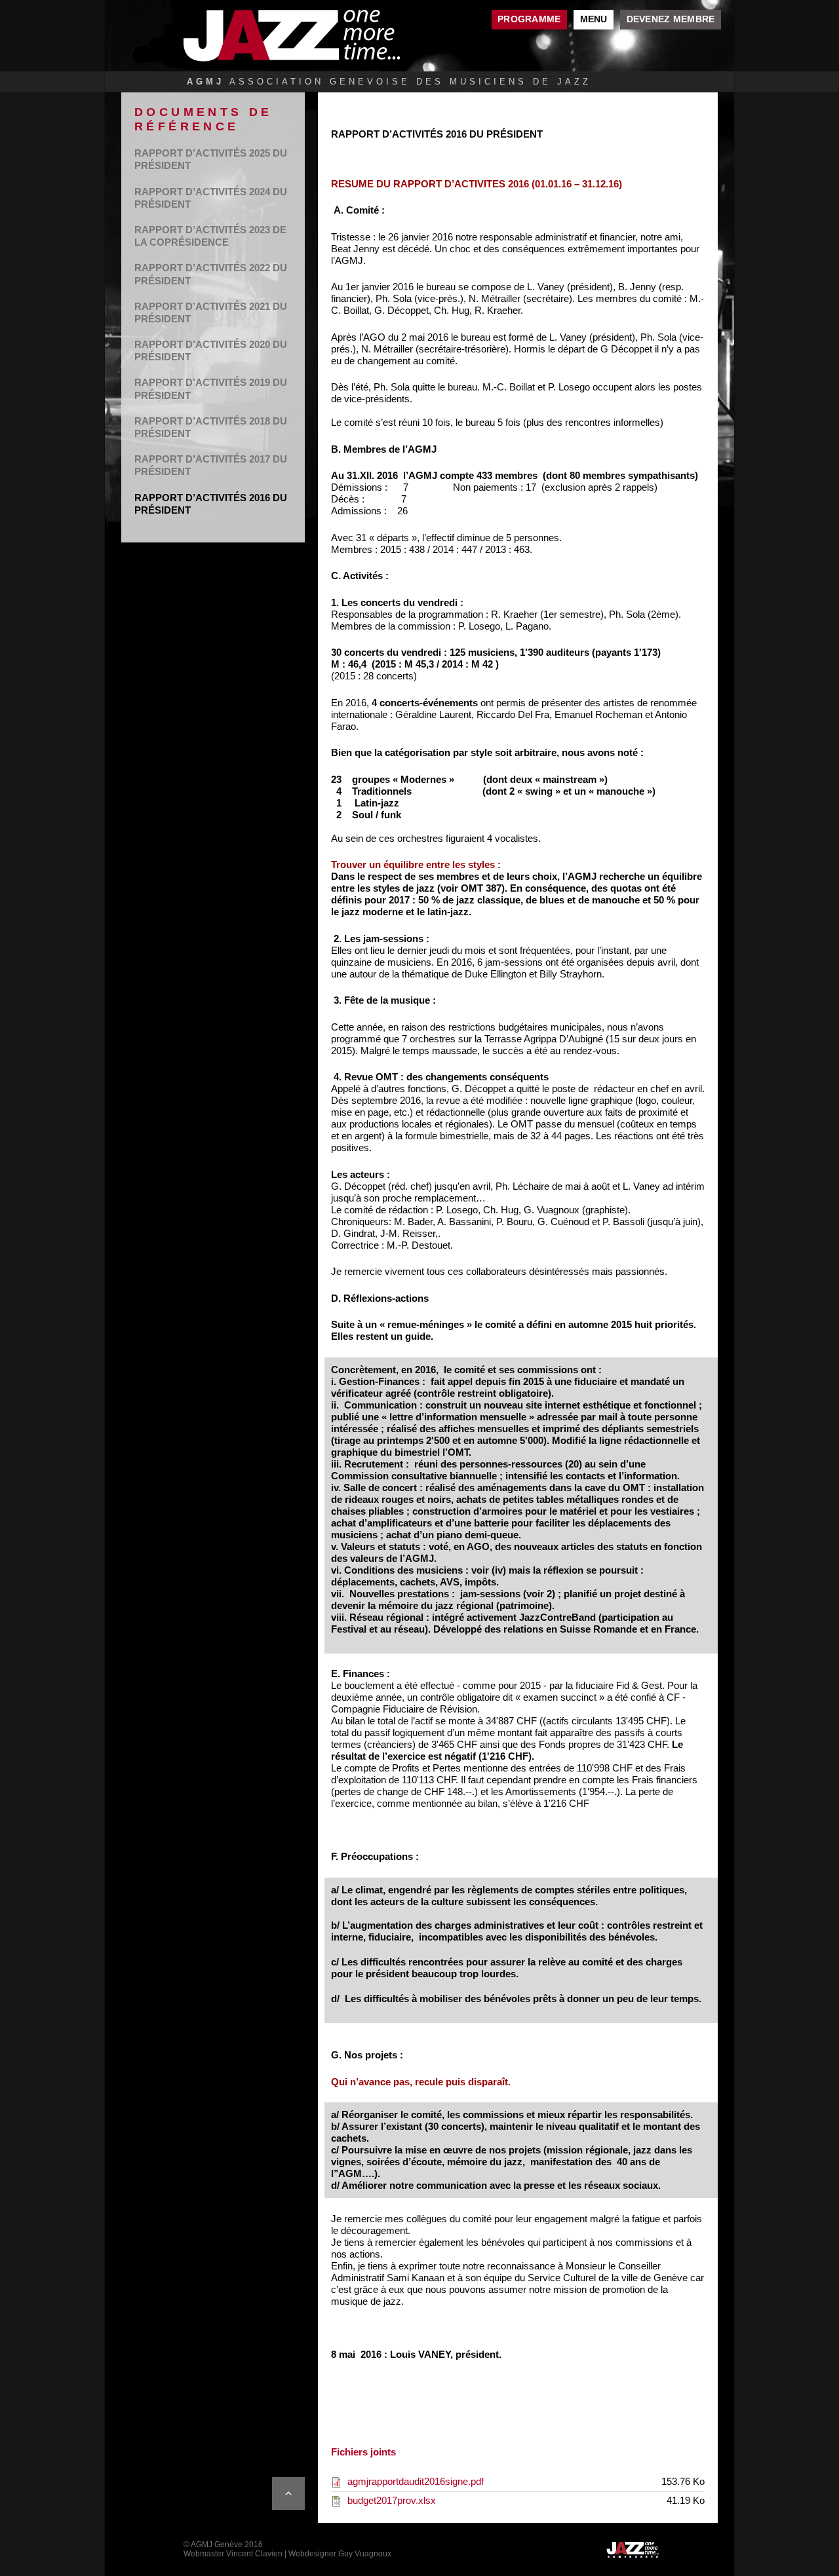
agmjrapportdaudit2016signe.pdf (416, 2481)
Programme (529, 19)
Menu (594, 19)
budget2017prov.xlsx (392, 2500)
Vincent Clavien (254, 2554)
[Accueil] (324, 36)
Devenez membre (671, 19)
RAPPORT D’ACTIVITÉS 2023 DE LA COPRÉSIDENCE (210, 236)
